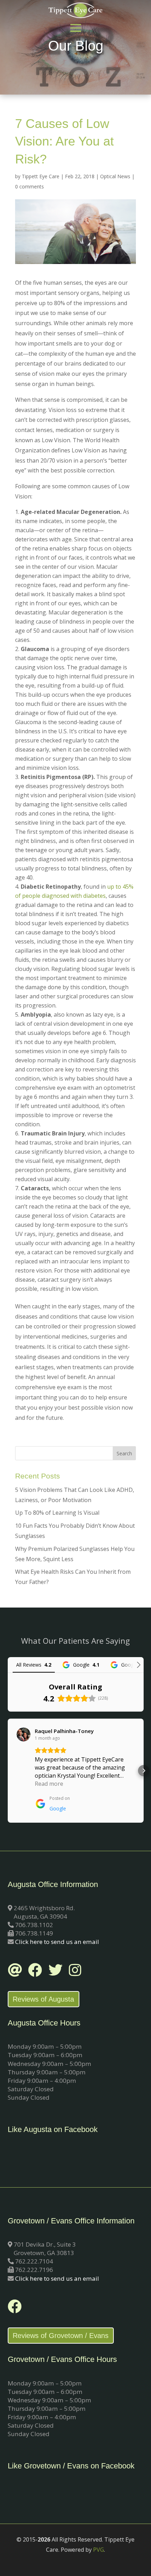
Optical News (115, 176)
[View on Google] (24, 1734)
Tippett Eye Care (41, 176)
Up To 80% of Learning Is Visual (57, 1513)
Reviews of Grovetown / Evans (61, 2336)
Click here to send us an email (57, 1942)
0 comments (29, 186)
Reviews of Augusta (43, 1999)
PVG (99, 2550)
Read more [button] (49, 1784)
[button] (8, 1771)
